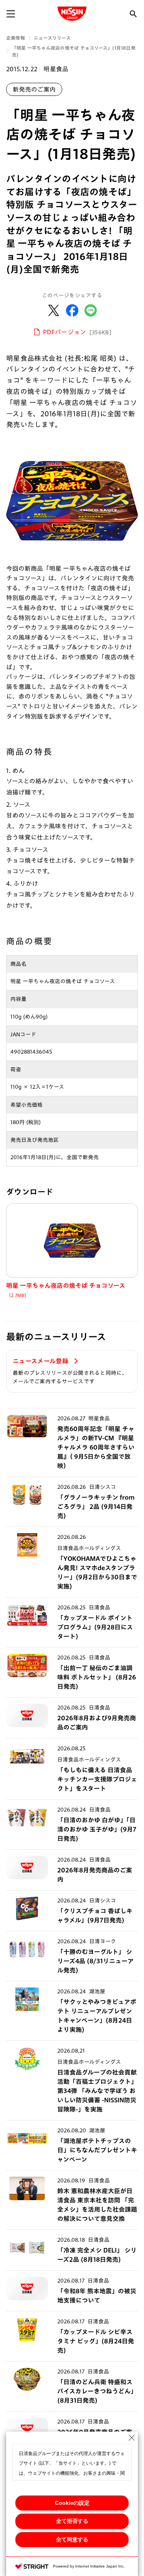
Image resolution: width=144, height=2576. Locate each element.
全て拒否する (72, 2521)
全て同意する (72, 2539)
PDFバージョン (77, 332)
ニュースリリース (52, 38)
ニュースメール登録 (41, 1361)
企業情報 (16, 38)
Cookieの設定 (72, 2503)
